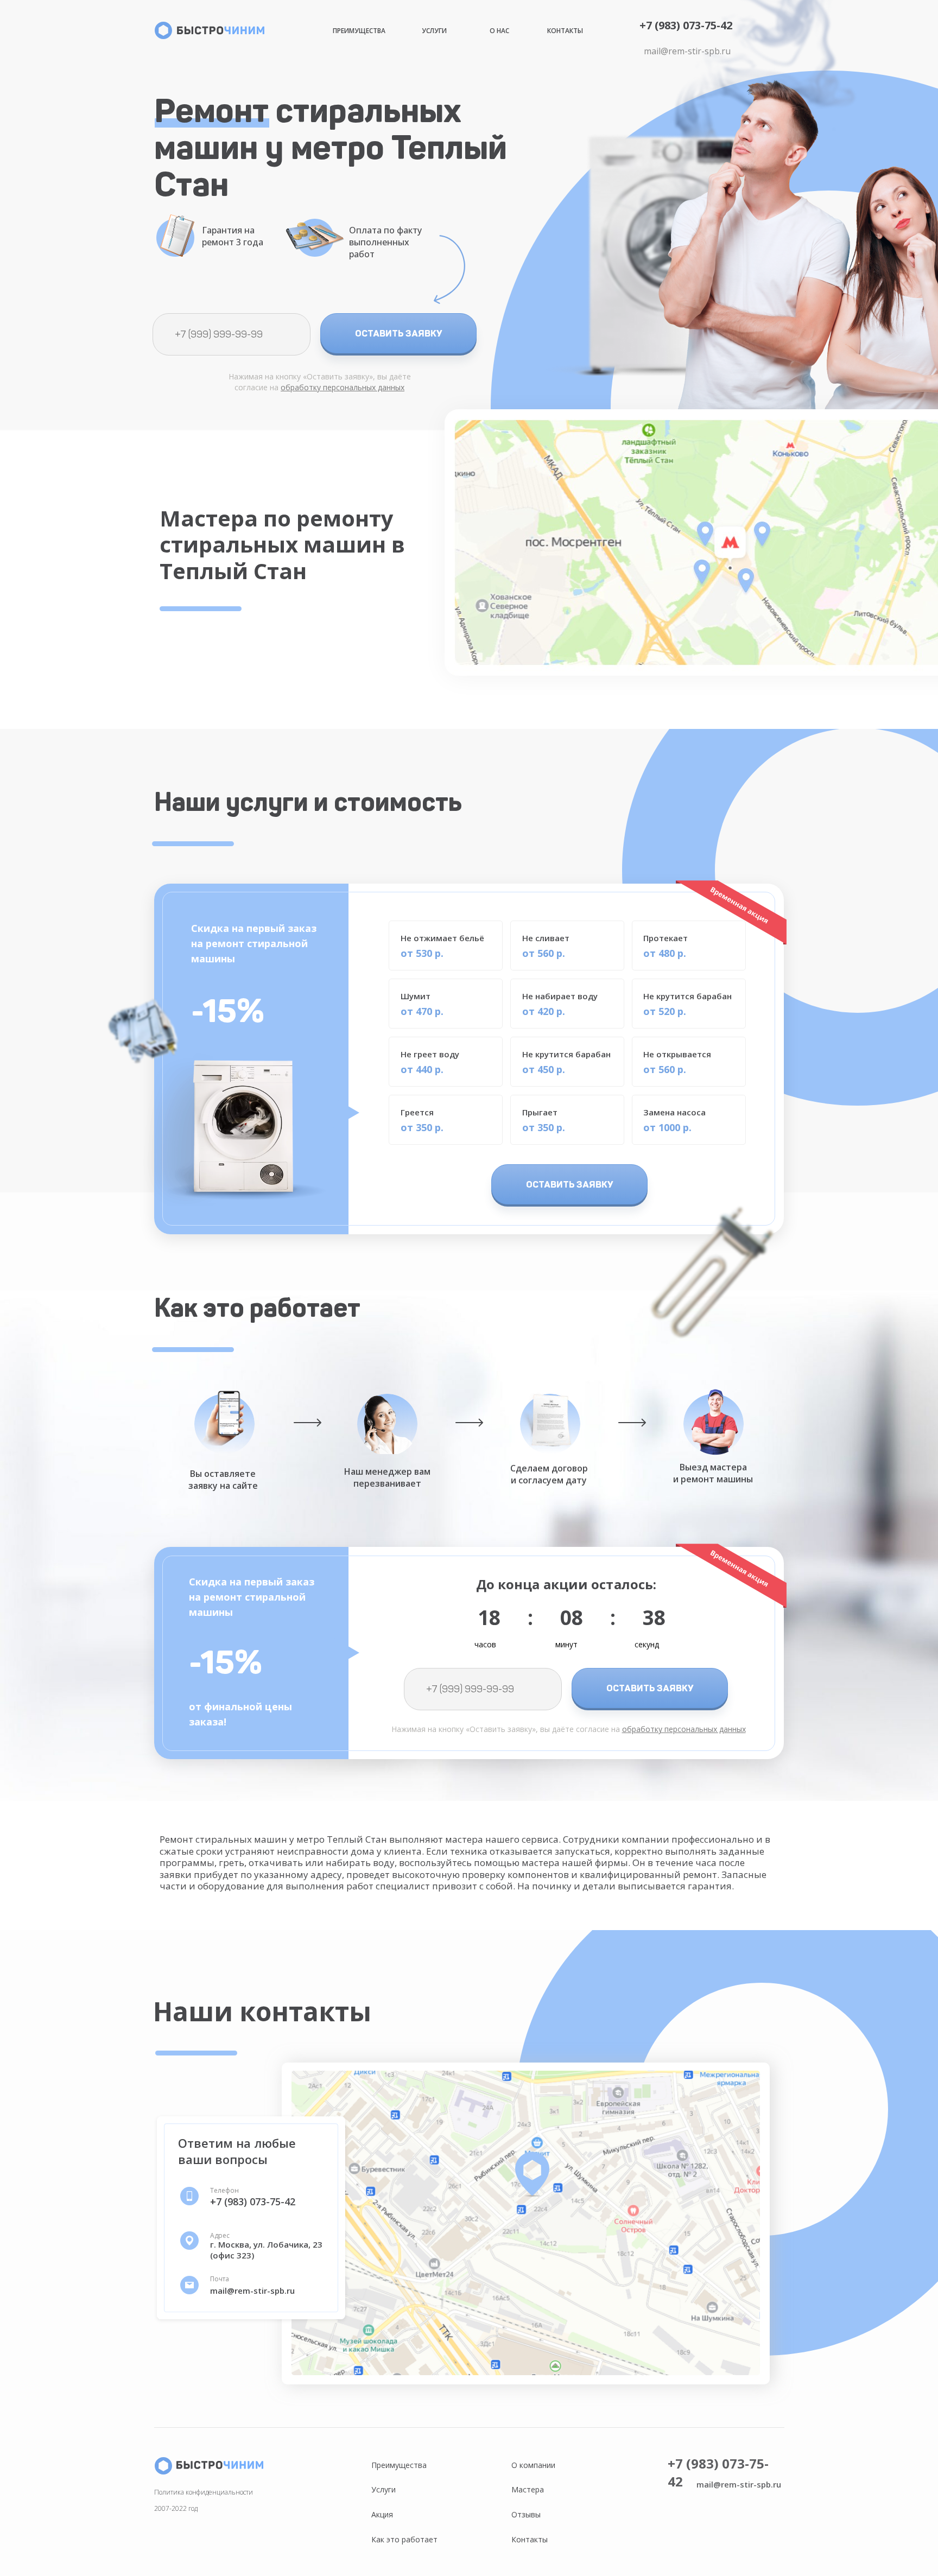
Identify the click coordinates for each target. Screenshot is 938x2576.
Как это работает (404, 2539)
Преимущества (359, 31)
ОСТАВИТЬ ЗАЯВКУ (399, 333)
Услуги (434, 31)
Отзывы (526, 2514)
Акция (382, 2514)
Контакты (565, 31)
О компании (533, 2465)
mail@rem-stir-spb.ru (687, 51)
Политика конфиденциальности (204, 2492)
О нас (499, 31)
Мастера (528, 2489)
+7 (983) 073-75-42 (686, 25)
